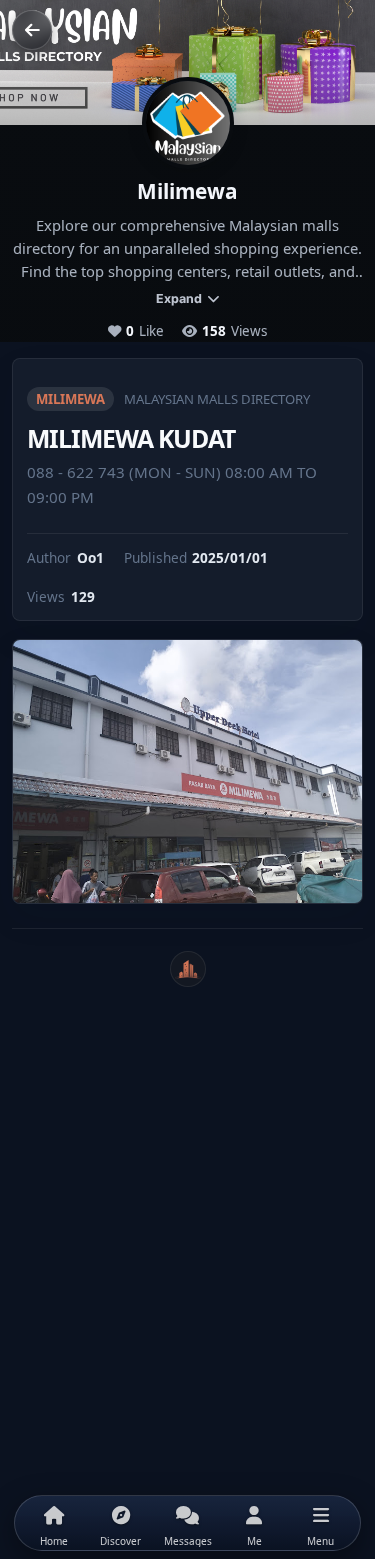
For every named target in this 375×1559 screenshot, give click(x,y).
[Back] (32, 30)
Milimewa (70, 399)
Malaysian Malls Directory (217, 399)
